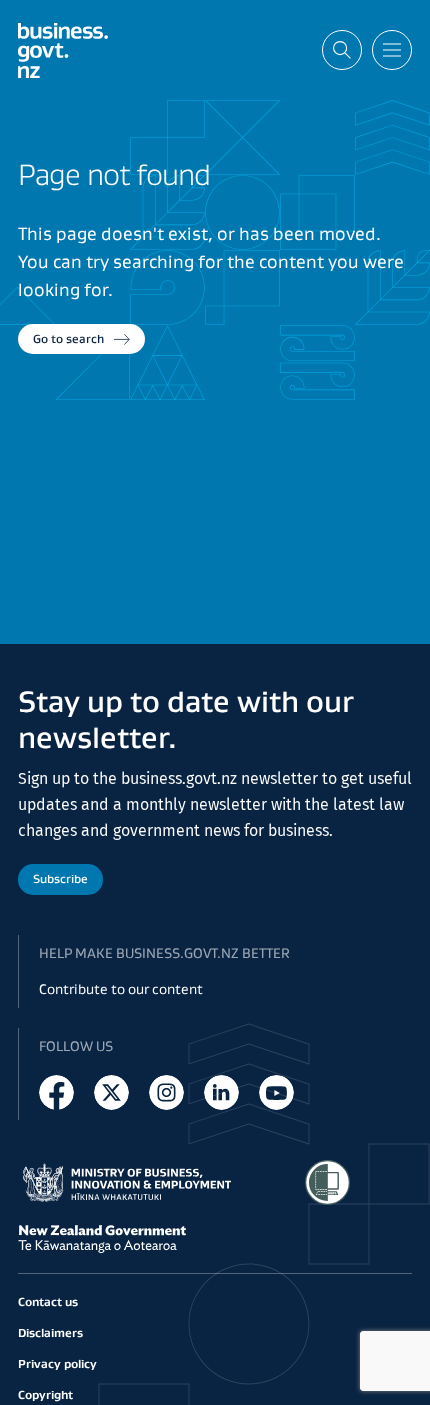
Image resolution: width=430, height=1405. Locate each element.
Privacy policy (57, 1363)
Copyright (45, 1394)
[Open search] (342, 50)
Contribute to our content (121, 989)
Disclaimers (50, 1332)
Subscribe (60, 878)
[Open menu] (392, 50)
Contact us (48, 1301)
